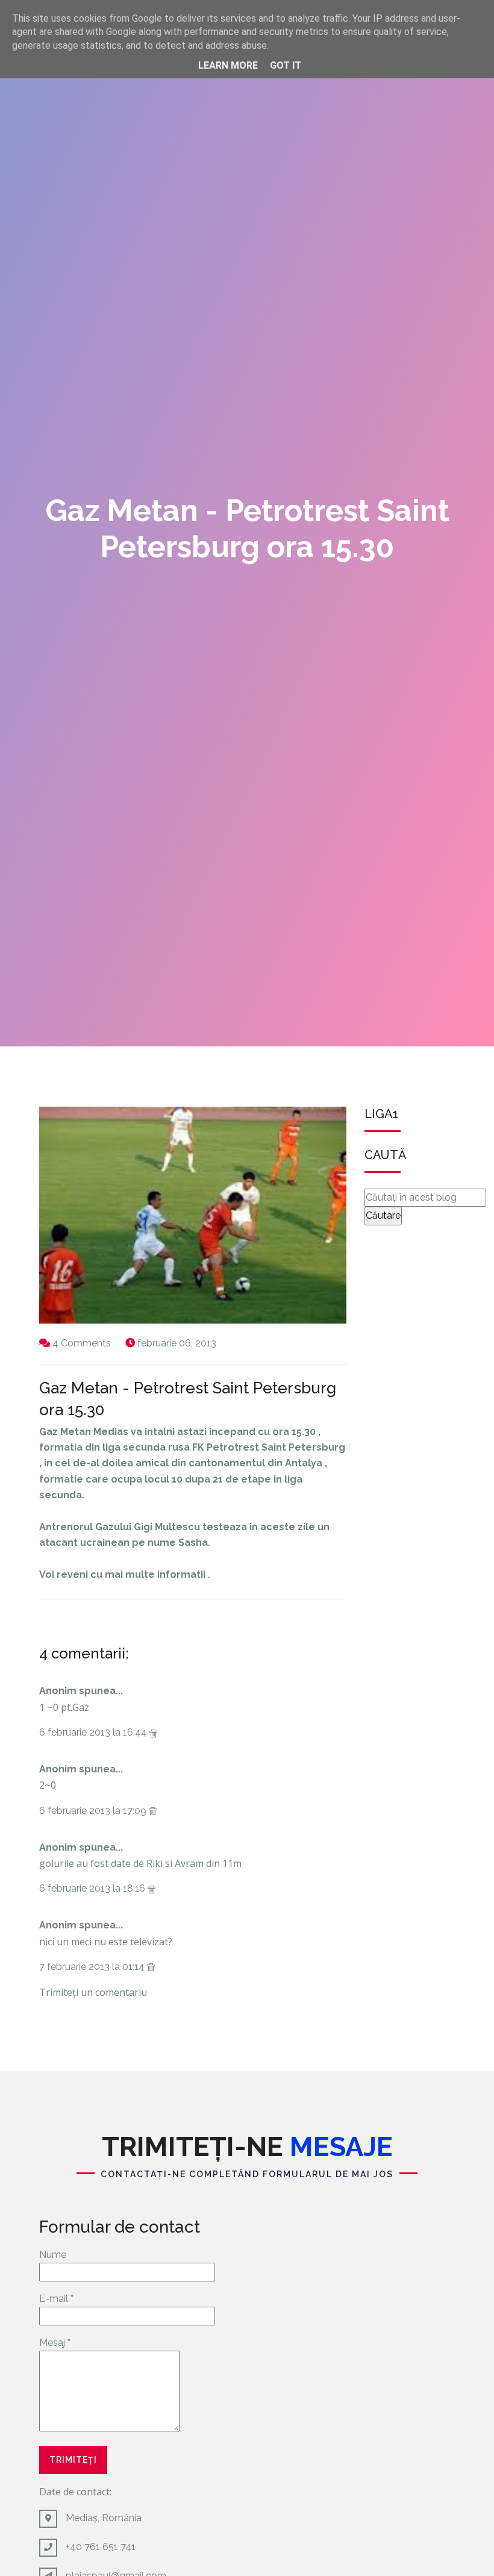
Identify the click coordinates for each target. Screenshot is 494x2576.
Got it (286, 65)
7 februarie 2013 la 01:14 (93, 1967)
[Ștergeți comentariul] (153, 1732)
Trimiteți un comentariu (93, 1992)
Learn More (228, 65)
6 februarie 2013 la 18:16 (93, 1888)
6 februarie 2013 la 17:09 (94, 1811)
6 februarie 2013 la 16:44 (94, 1732)
